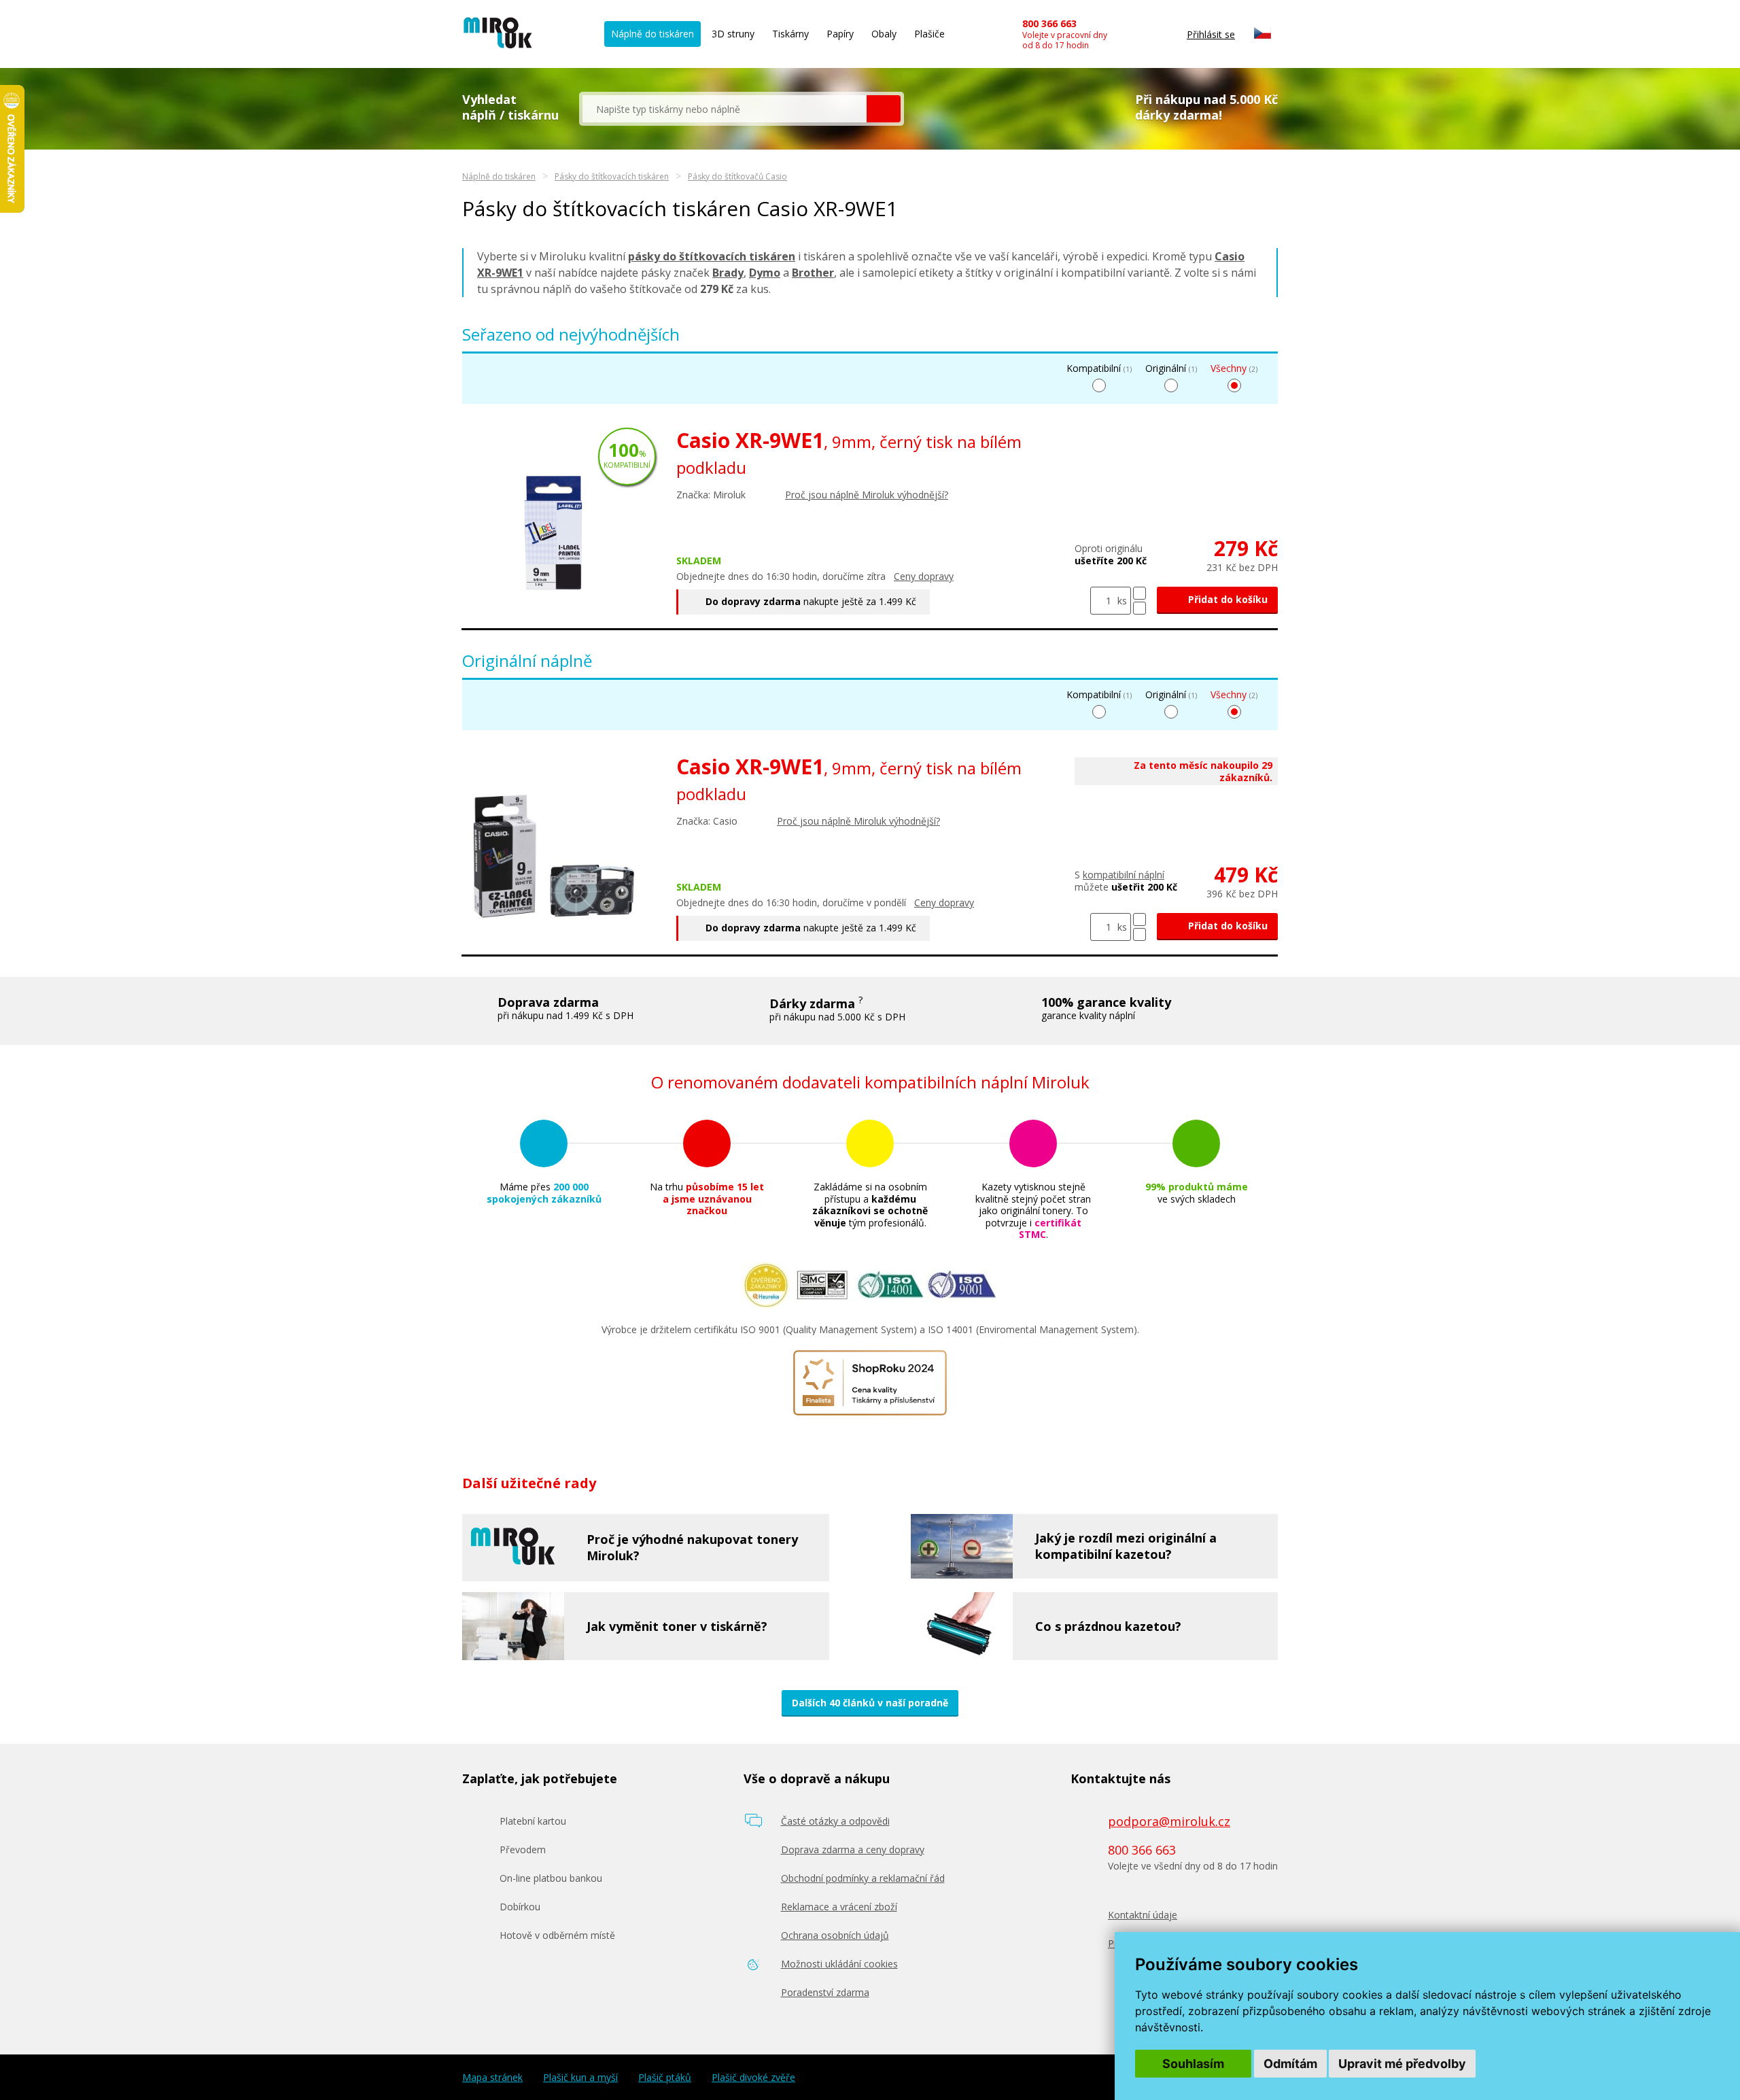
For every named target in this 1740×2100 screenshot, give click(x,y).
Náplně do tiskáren (652, 34)
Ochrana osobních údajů (835, 1935)
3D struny (733, 34)
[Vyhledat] (884, 109)
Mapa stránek (492, 2078)
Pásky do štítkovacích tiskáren (612, 176)
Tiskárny (790, 34)
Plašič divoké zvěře (753, 2078)
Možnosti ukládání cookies (839, 1964)
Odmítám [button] (1290, 2064)
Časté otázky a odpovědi (835, 1821)
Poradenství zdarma (825, 1992)
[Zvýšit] (1139, 593)
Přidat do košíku (1226, 599)
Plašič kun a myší (580, 2078)
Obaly (884, 34)
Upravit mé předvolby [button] (1402, 2064)
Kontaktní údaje (1143, 1915)
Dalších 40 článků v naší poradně (870, 1703)
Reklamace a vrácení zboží (839, 1907)
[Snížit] (1139, 608)
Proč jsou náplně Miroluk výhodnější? (867, 495)
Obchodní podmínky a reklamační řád (863, 1878)
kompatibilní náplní (1124, 875)
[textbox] (725, 109)
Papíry (840, 34)
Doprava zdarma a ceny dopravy (853, 1849)
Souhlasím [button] (1193, 2064)
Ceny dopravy (924, 576)
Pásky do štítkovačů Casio (737, 176)
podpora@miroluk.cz (1169, 1821)
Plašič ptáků (665, 2078)
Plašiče (929, 34)
